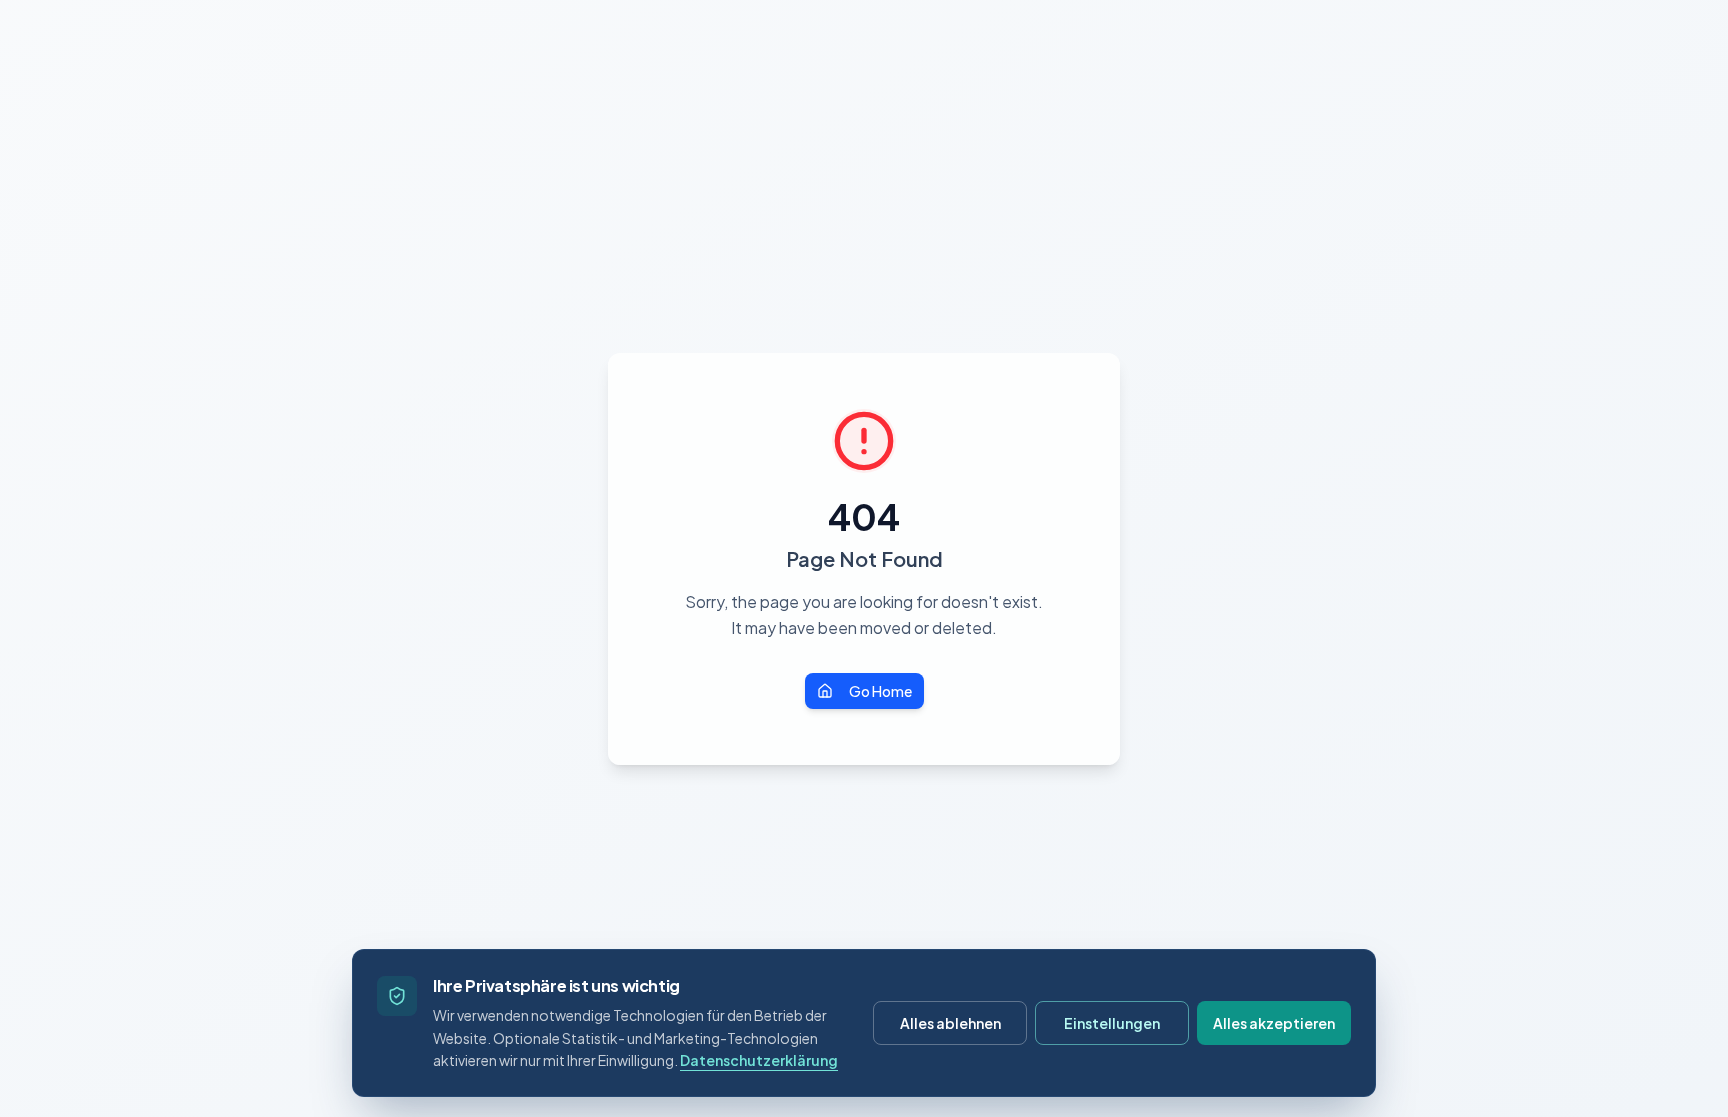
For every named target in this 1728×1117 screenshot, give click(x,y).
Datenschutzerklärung (759, 1060)
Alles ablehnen (950, 1023)
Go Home (880, 691)
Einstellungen (1112, 1023)
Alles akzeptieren (1274, 1023)
